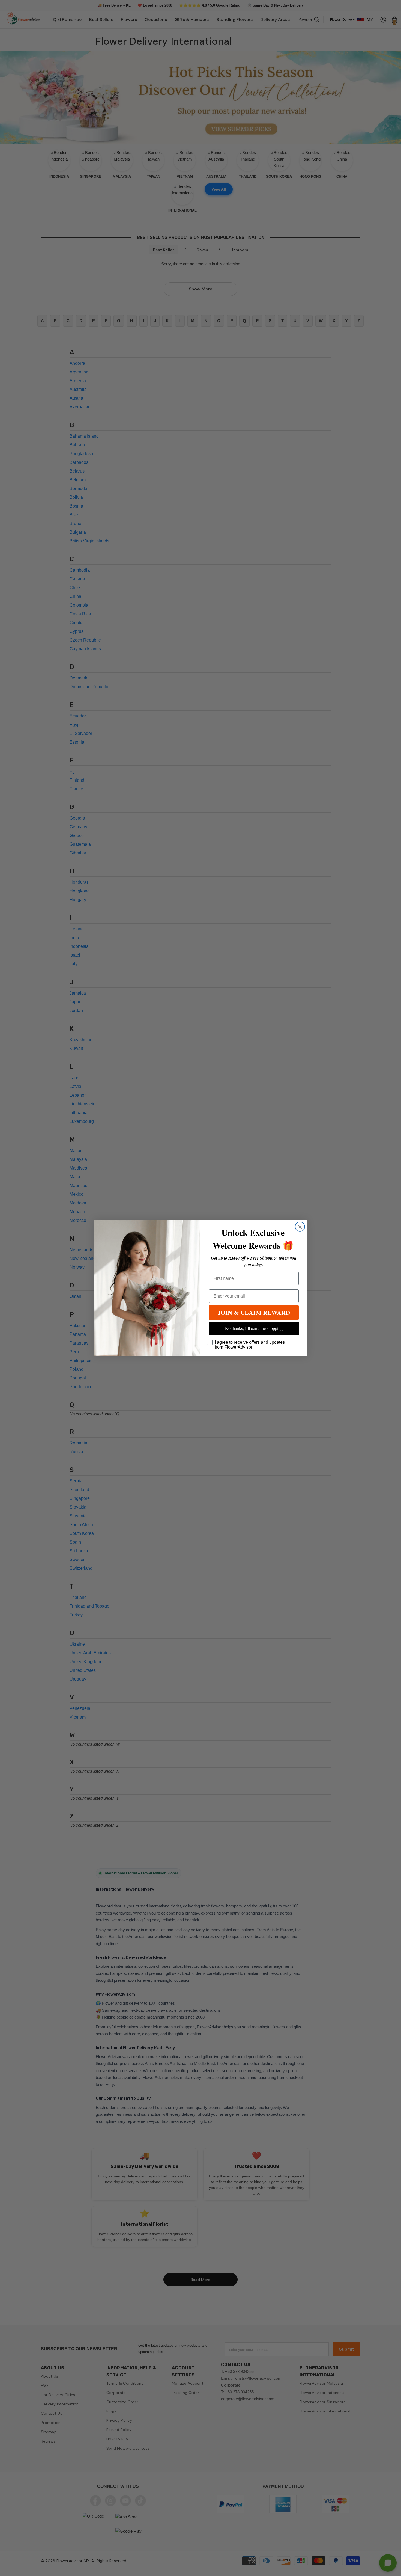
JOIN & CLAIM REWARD (254, 1312)
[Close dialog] (300, 1227)
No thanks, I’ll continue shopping (254, 1328)
